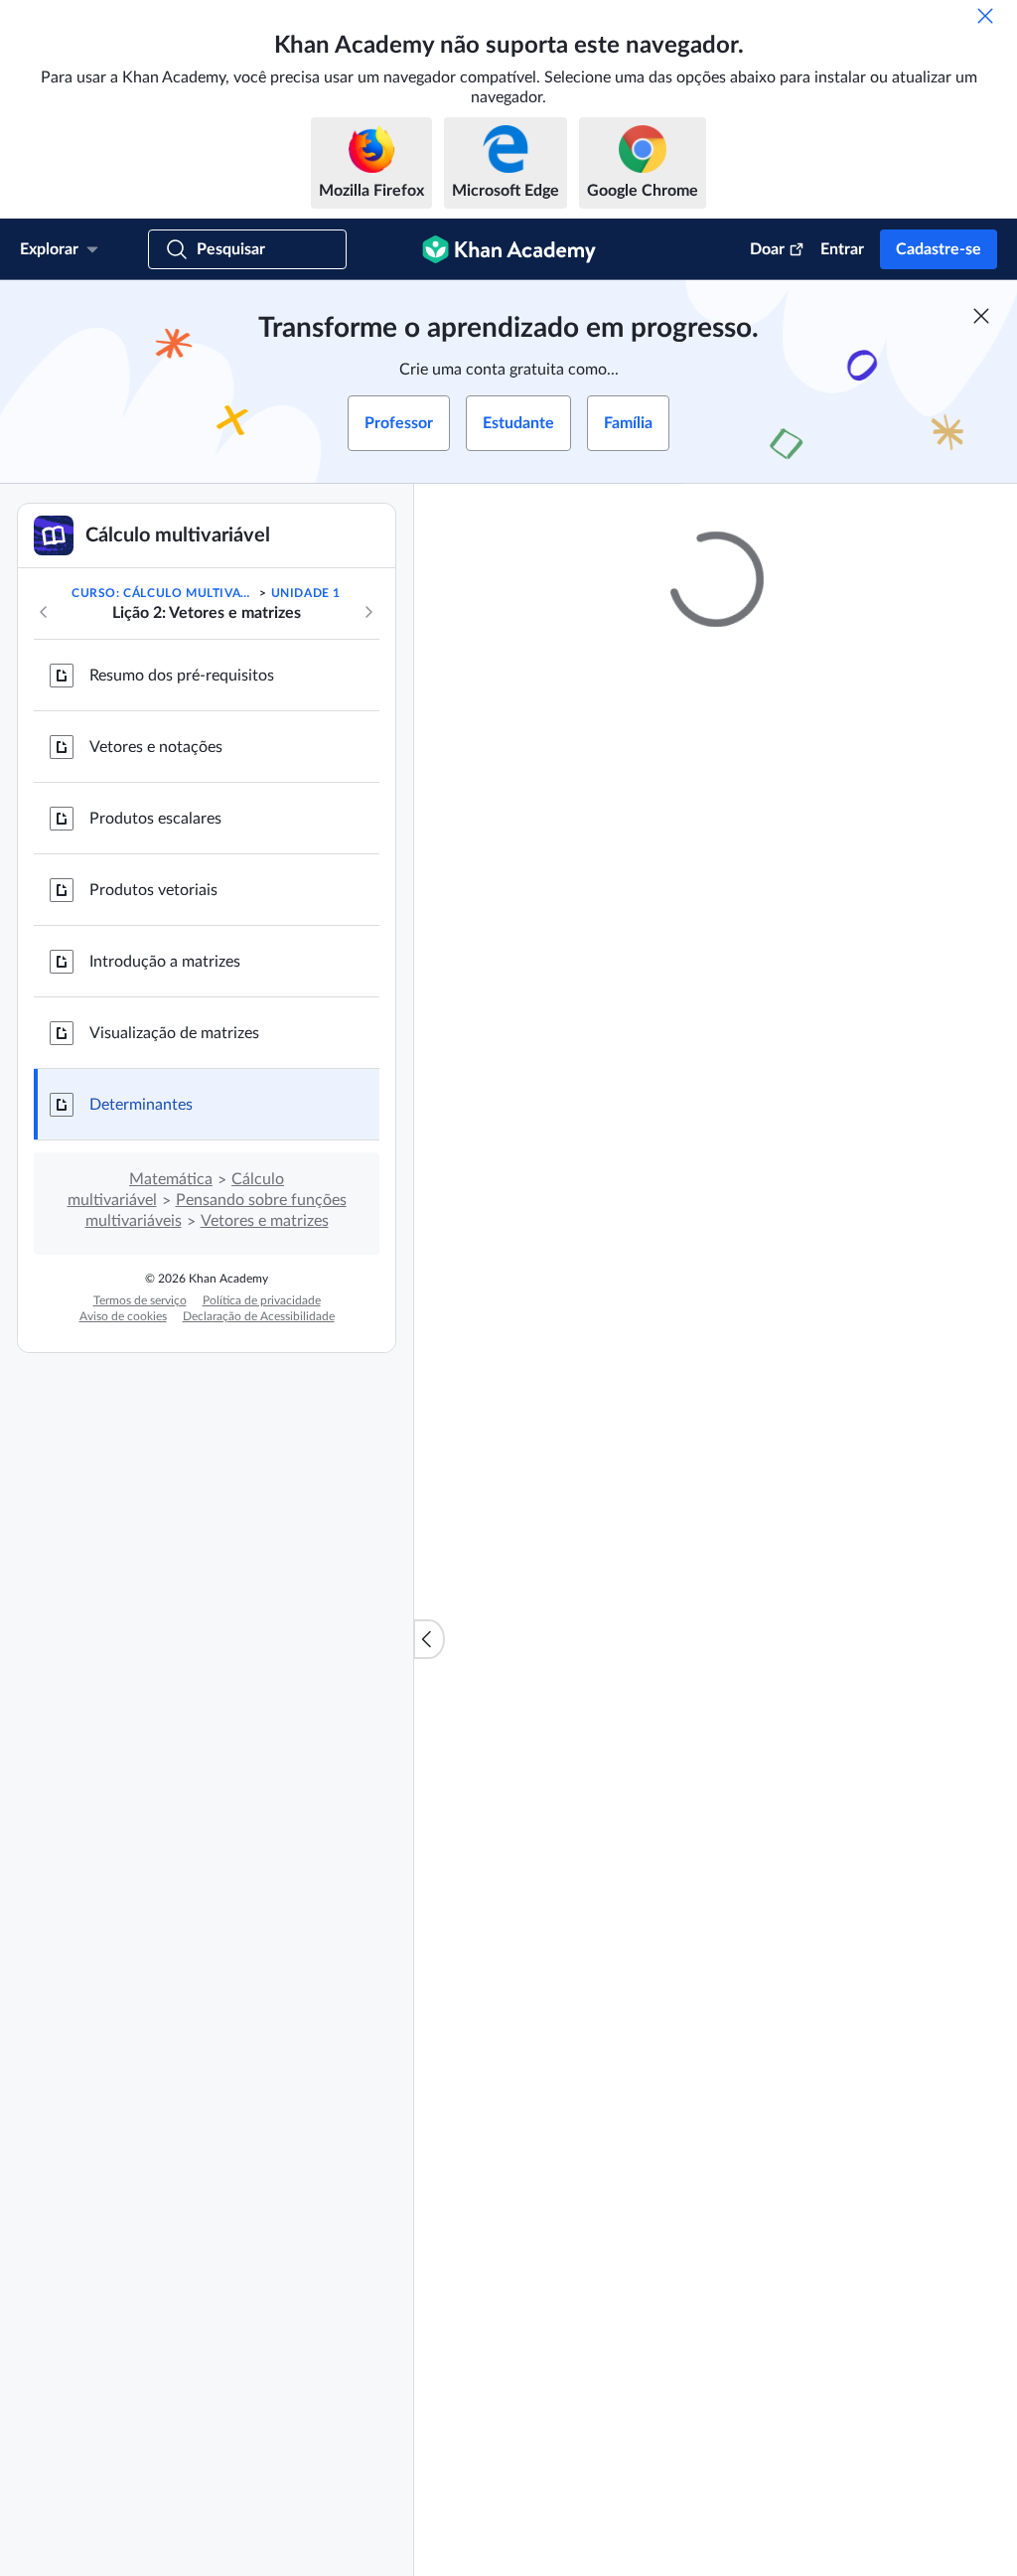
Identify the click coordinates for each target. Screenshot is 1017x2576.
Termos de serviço (140, 1300)
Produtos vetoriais (153, 890)
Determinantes (141, 1105)
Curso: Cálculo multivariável (164, 593)
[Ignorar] (985, 16)
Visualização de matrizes (174, 1033)
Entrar (842, 249)
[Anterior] (44, 612)
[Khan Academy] (509, 249)
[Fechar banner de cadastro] (981, 316)
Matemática (171, 1179)
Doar (767, 249)
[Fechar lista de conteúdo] (429, 1639)
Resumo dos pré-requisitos (182, 676)
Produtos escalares (155, 819)
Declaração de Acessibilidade (259, 1316)
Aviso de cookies (123, 1316)
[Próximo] (368, 612)
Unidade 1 (306, 593)
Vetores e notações (156, 747)
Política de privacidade (262, 1300)
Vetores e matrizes (265, 1221)
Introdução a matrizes (165, 962)
